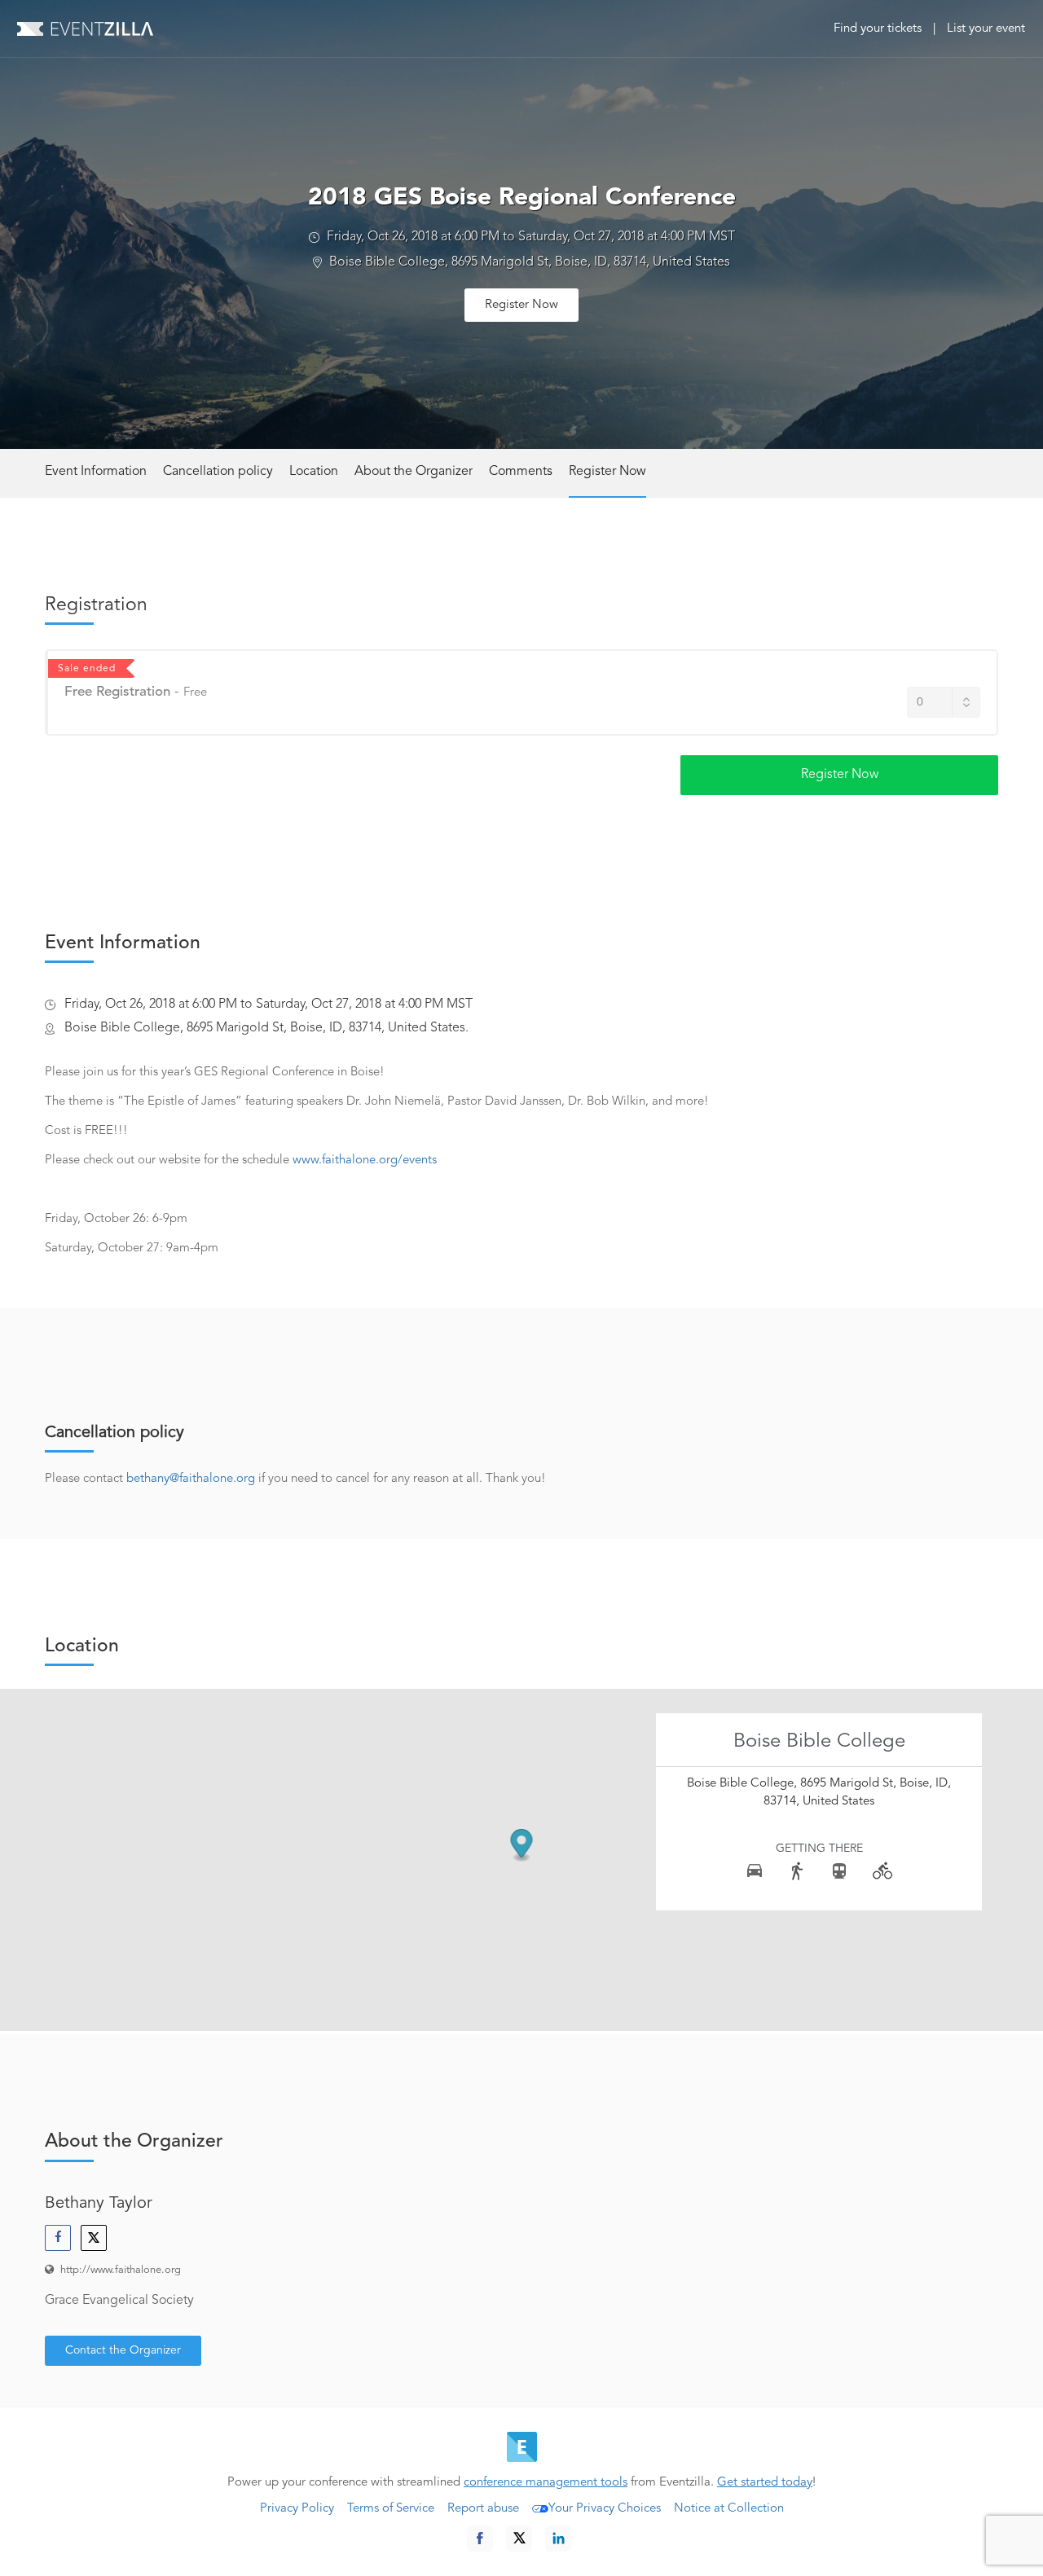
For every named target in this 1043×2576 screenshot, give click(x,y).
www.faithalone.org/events (365, 1161)
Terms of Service (391, 2509)
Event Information (96, 472)
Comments (521, 472)
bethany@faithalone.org (191, 1479)
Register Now (521, 305)
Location (314, 472)
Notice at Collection (729, 2509)
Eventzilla (85, 29)
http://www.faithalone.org (121, 2270)
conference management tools (546, 2483)
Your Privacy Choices (605, 2509)
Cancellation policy (218, 472)
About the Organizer (414, 472)
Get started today (765, 2483)
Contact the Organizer (123, 2350)
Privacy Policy (297, 2509)
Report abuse (483, 2509)
